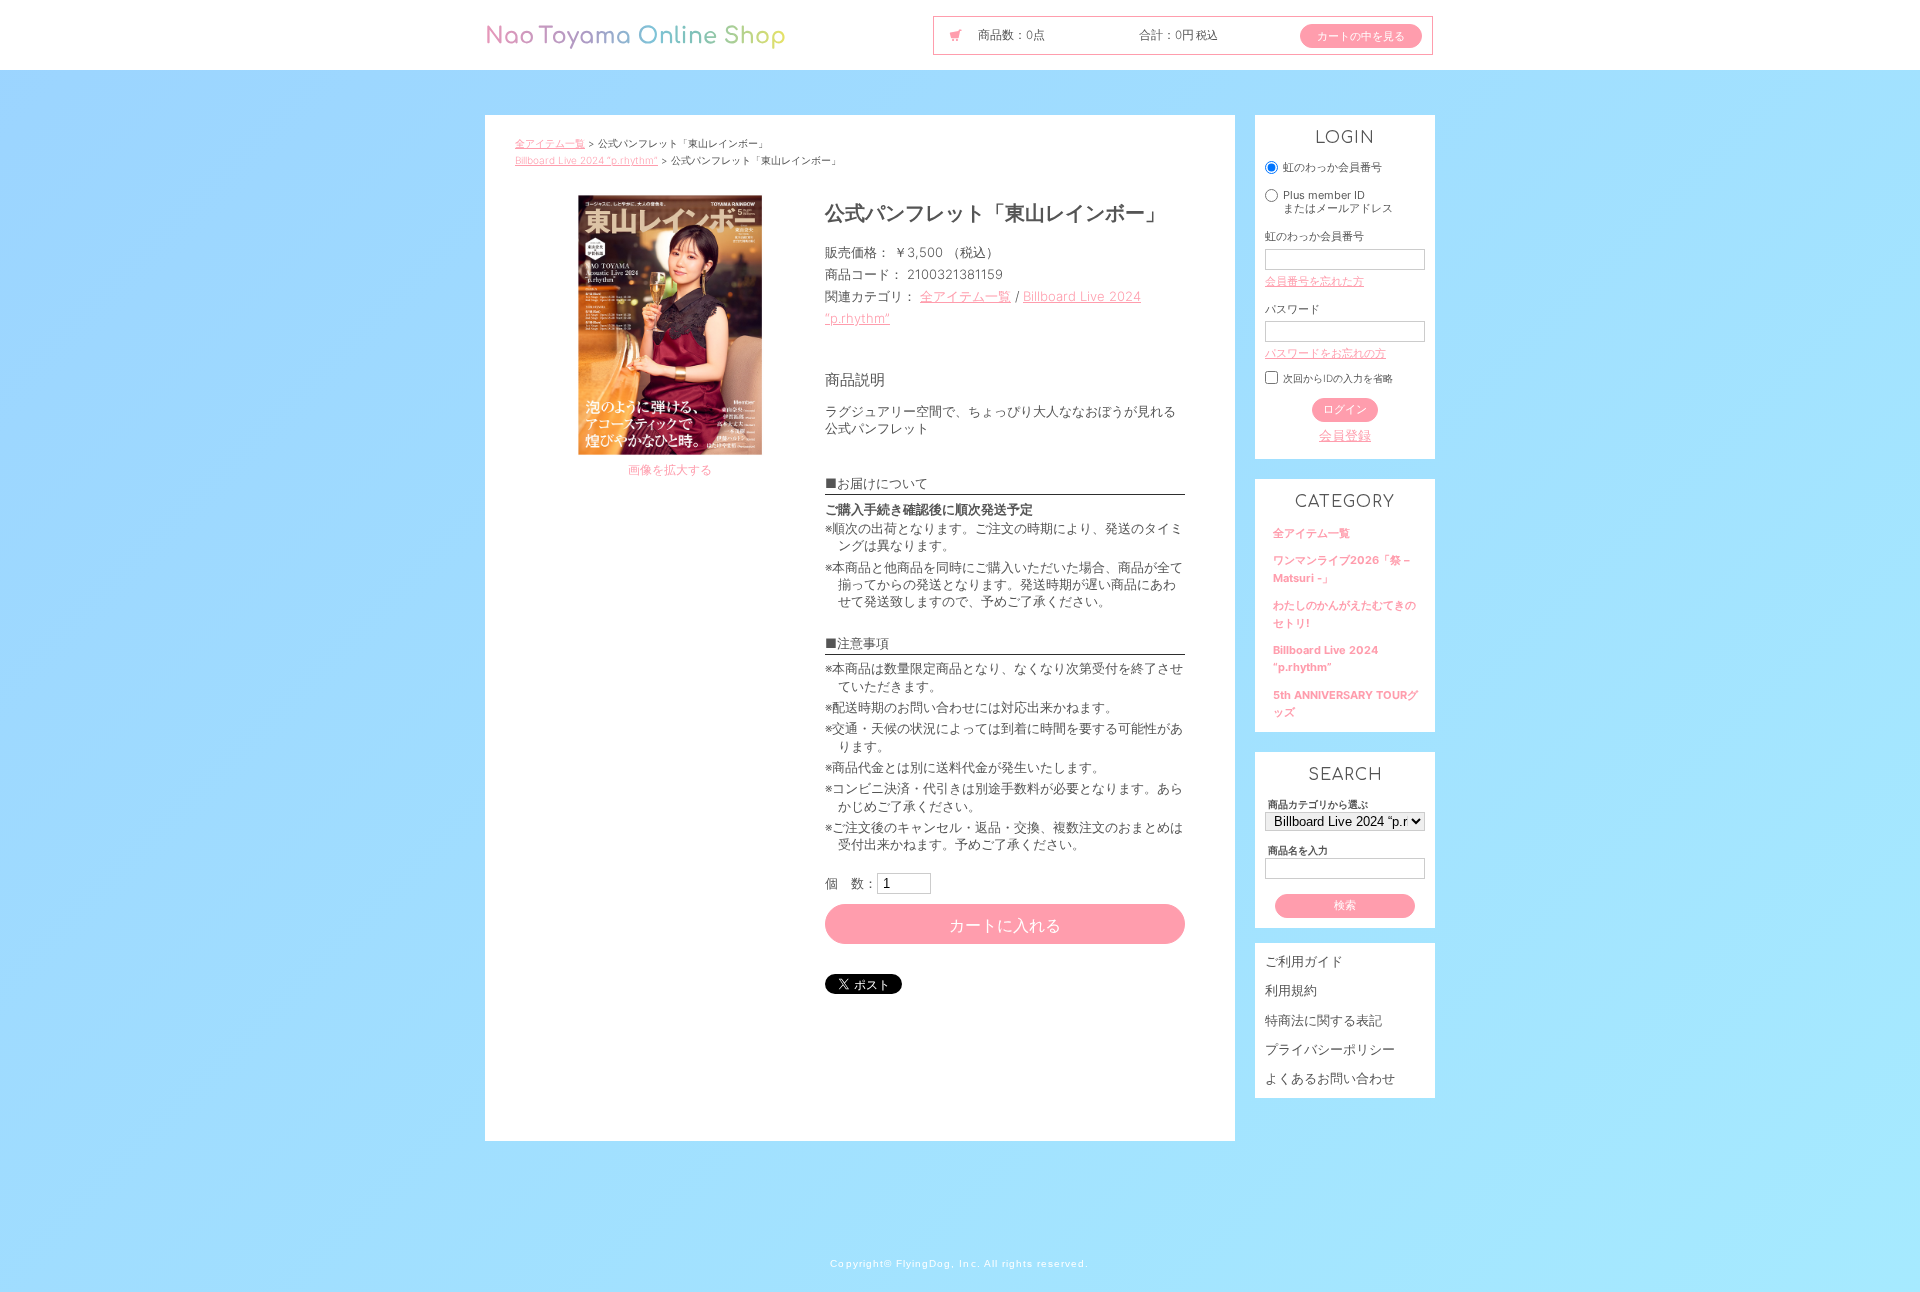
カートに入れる (1005, 925)
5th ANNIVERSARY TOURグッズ (1345, 703)
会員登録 (1345, 435)
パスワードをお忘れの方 (1325, 353)
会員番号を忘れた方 (1314, 281)
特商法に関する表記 (1323, 1020)
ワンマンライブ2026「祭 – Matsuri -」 (1341, 568)
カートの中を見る (1361, 36)
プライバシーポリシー (1330, 1049)
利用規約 (1291, 990)
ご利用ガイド (1304, 961)
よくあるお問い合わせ (1330, 1078)
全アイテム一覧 (550, 143)
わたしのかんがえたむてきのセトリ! (1344, 613)
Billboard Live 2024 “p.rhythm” (586, 160)
